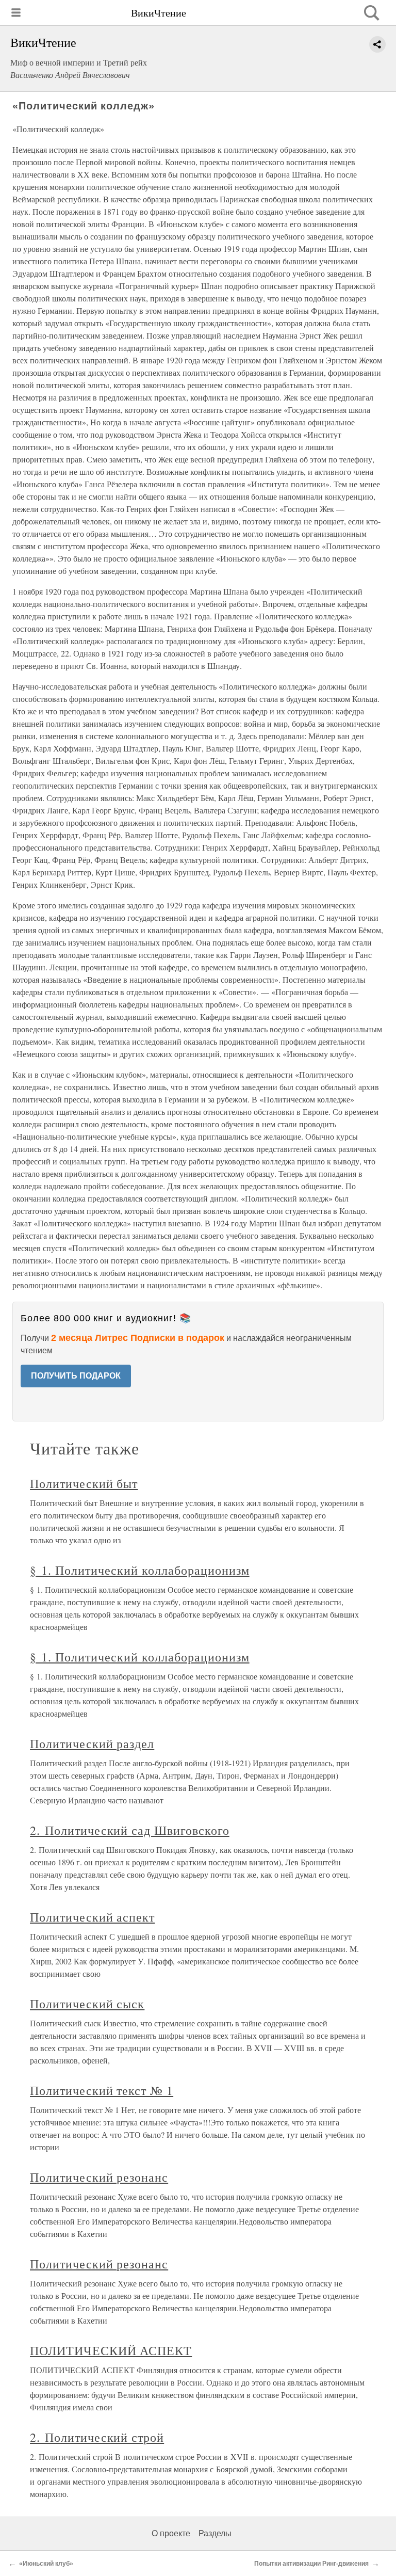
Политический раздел (92, 1743)
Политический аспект (92, 1917)
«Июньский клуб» (46, 2564)
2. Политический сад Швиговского (130, 1830)
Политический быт (84, 1483)
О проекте (171, 2533)
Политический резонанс (99, 2177)
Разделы (215, 2533)
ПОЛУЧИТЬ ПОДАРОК (76, 1376)
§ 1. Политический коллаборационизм (140, 1570)
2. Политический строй (97, 2437)
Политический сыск (87, 2004)
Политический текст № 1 (102, 2090)
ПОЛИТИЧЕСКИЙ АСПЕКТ (111, 2350)
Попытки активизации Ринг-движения (311, 2564)
